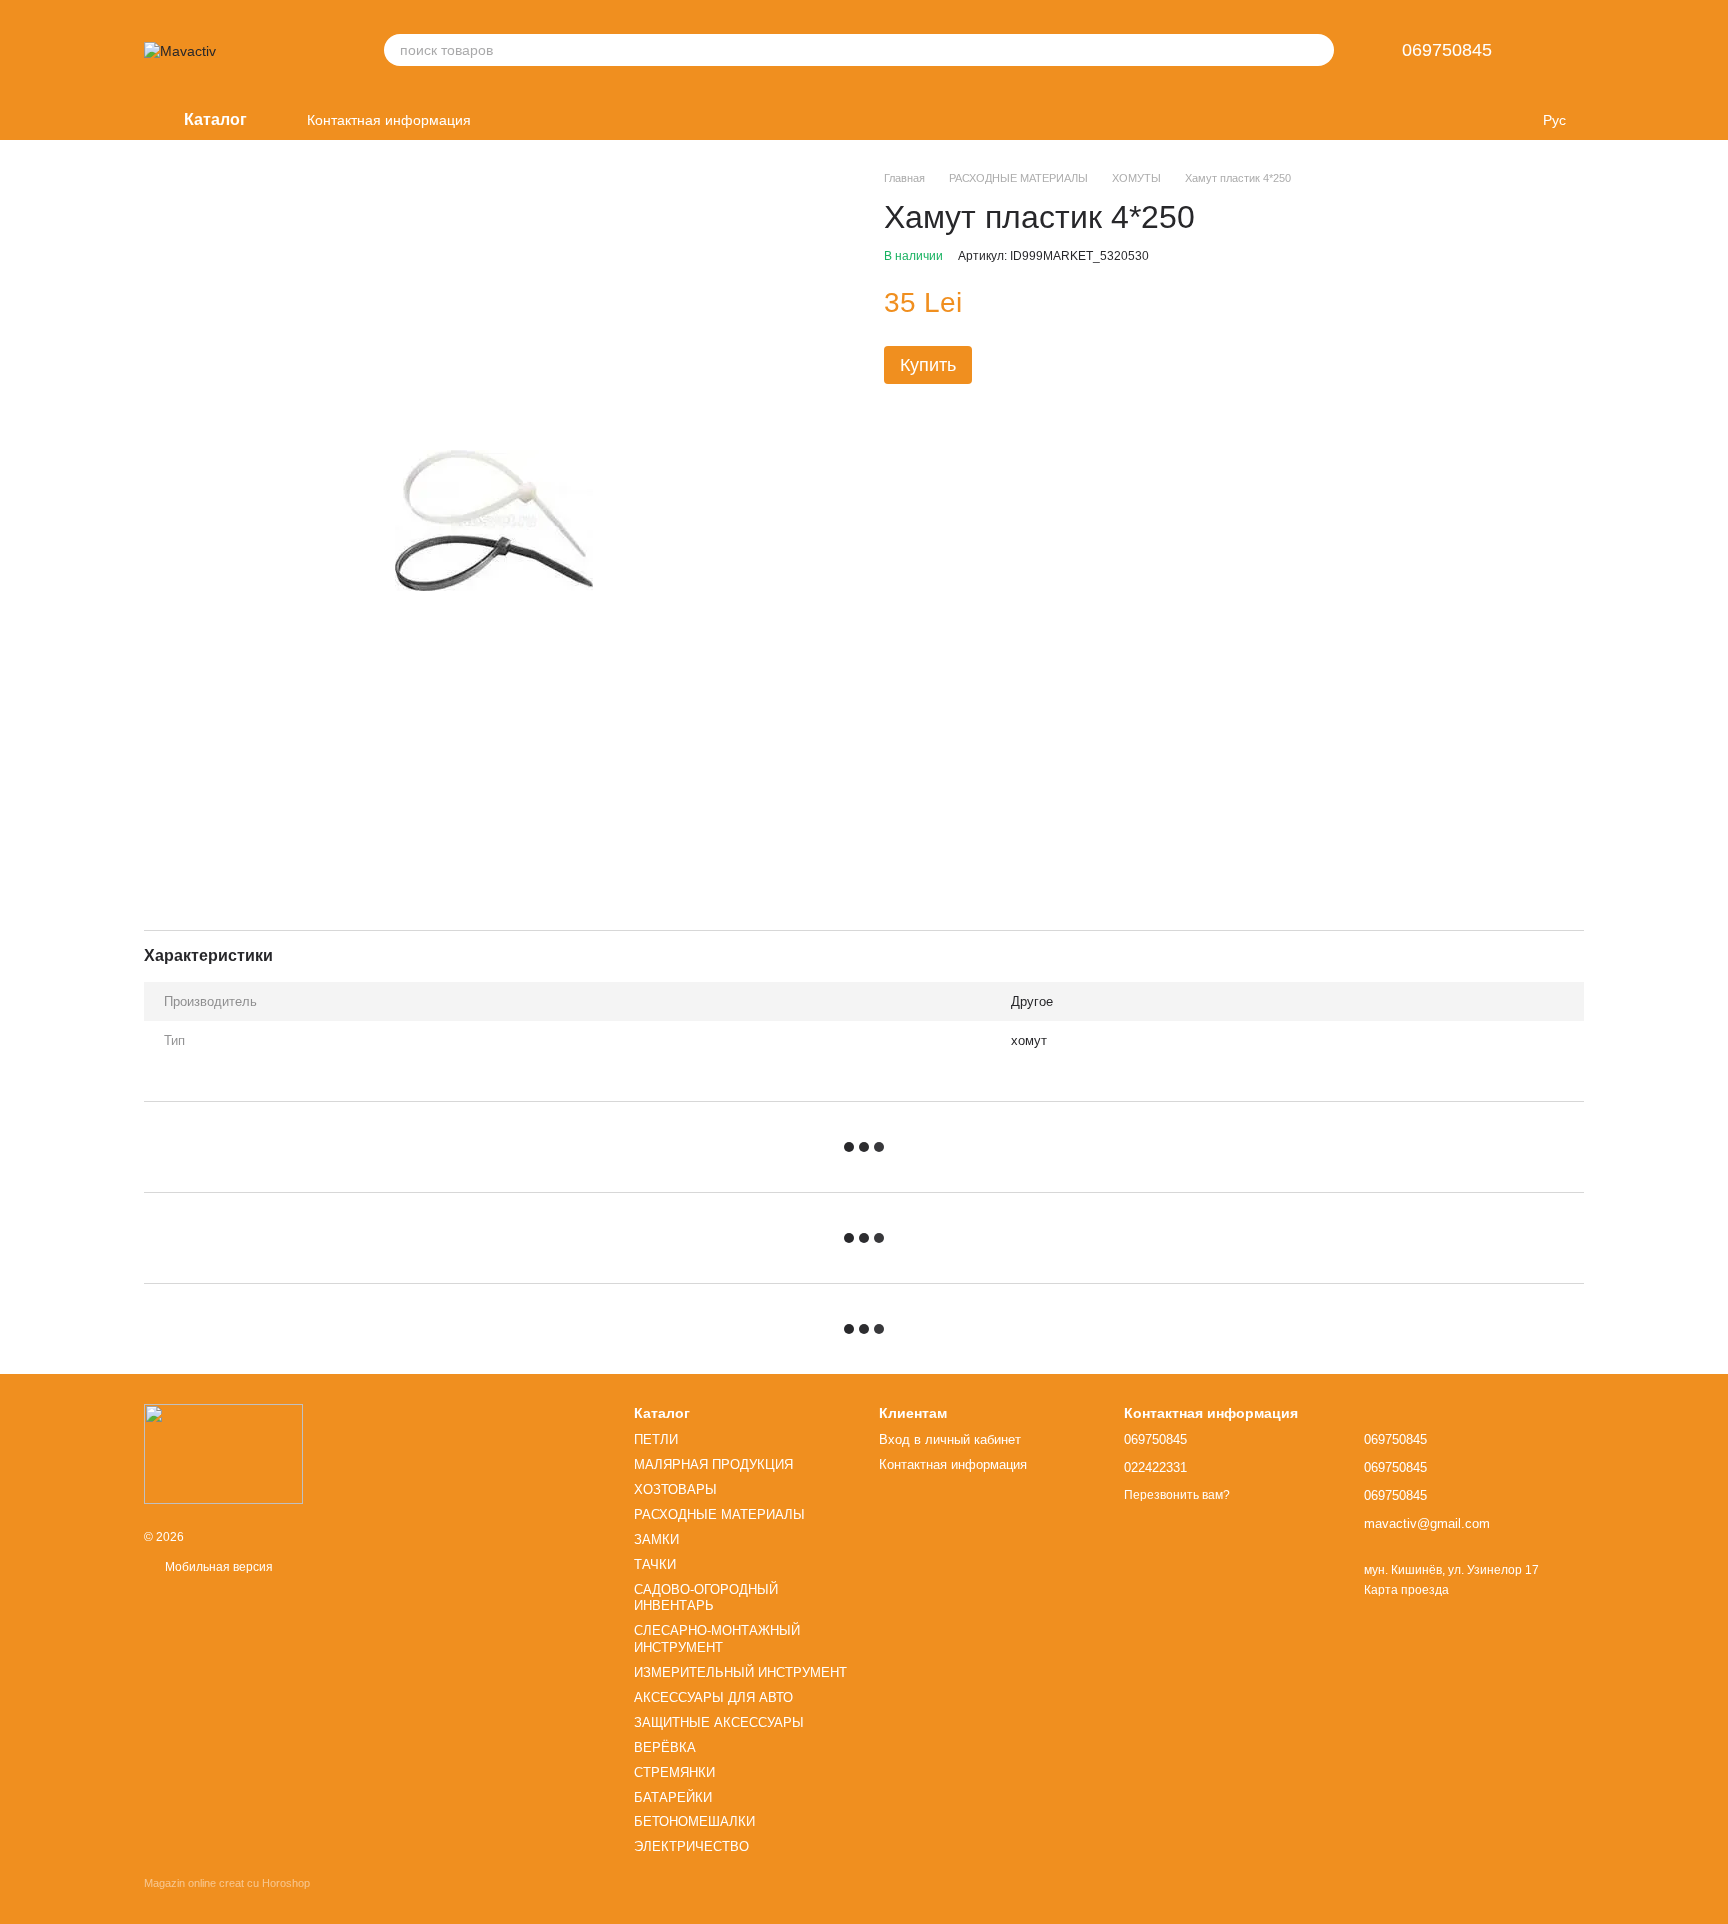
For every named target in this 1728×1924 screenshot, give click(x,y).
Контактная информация (389, 120)
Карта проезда (1406, 1590)
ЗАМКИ (656, 1539)
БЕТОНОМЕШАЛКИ (694, 1821)
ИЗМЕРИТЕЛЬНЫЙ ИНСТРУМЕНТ (740, 1672)
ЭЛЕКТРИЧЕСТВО (691, 1846)
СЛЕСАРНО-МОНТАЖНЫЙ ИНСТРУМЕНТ (717, 1639)
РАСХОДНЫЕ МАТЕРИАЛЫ (719, 1514)
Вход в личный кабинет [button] (950, 1439)
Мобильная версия (217, 1567)
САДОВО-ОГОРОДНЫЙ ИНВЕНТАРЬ (706, 1598)
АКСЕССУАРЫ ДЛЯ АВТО (713, 1697)
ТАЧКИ (655, 1564)
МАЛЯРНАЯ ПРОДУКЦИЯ (713, 1464)
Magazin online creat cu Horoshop (227, 1883)
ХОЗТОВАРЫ (675, 1489)
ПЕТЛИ (656, 1439)
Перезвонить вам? (1177, 1495)
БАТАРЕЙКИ (673, 1797)
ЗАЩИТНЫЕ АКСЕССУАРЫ (719, 1722)
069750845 (1447, 50)
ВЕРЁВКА (665, 1747)
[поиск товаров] (1318, 50)
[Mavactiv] (223, 1453)
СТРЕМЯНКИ (674, 1772)
